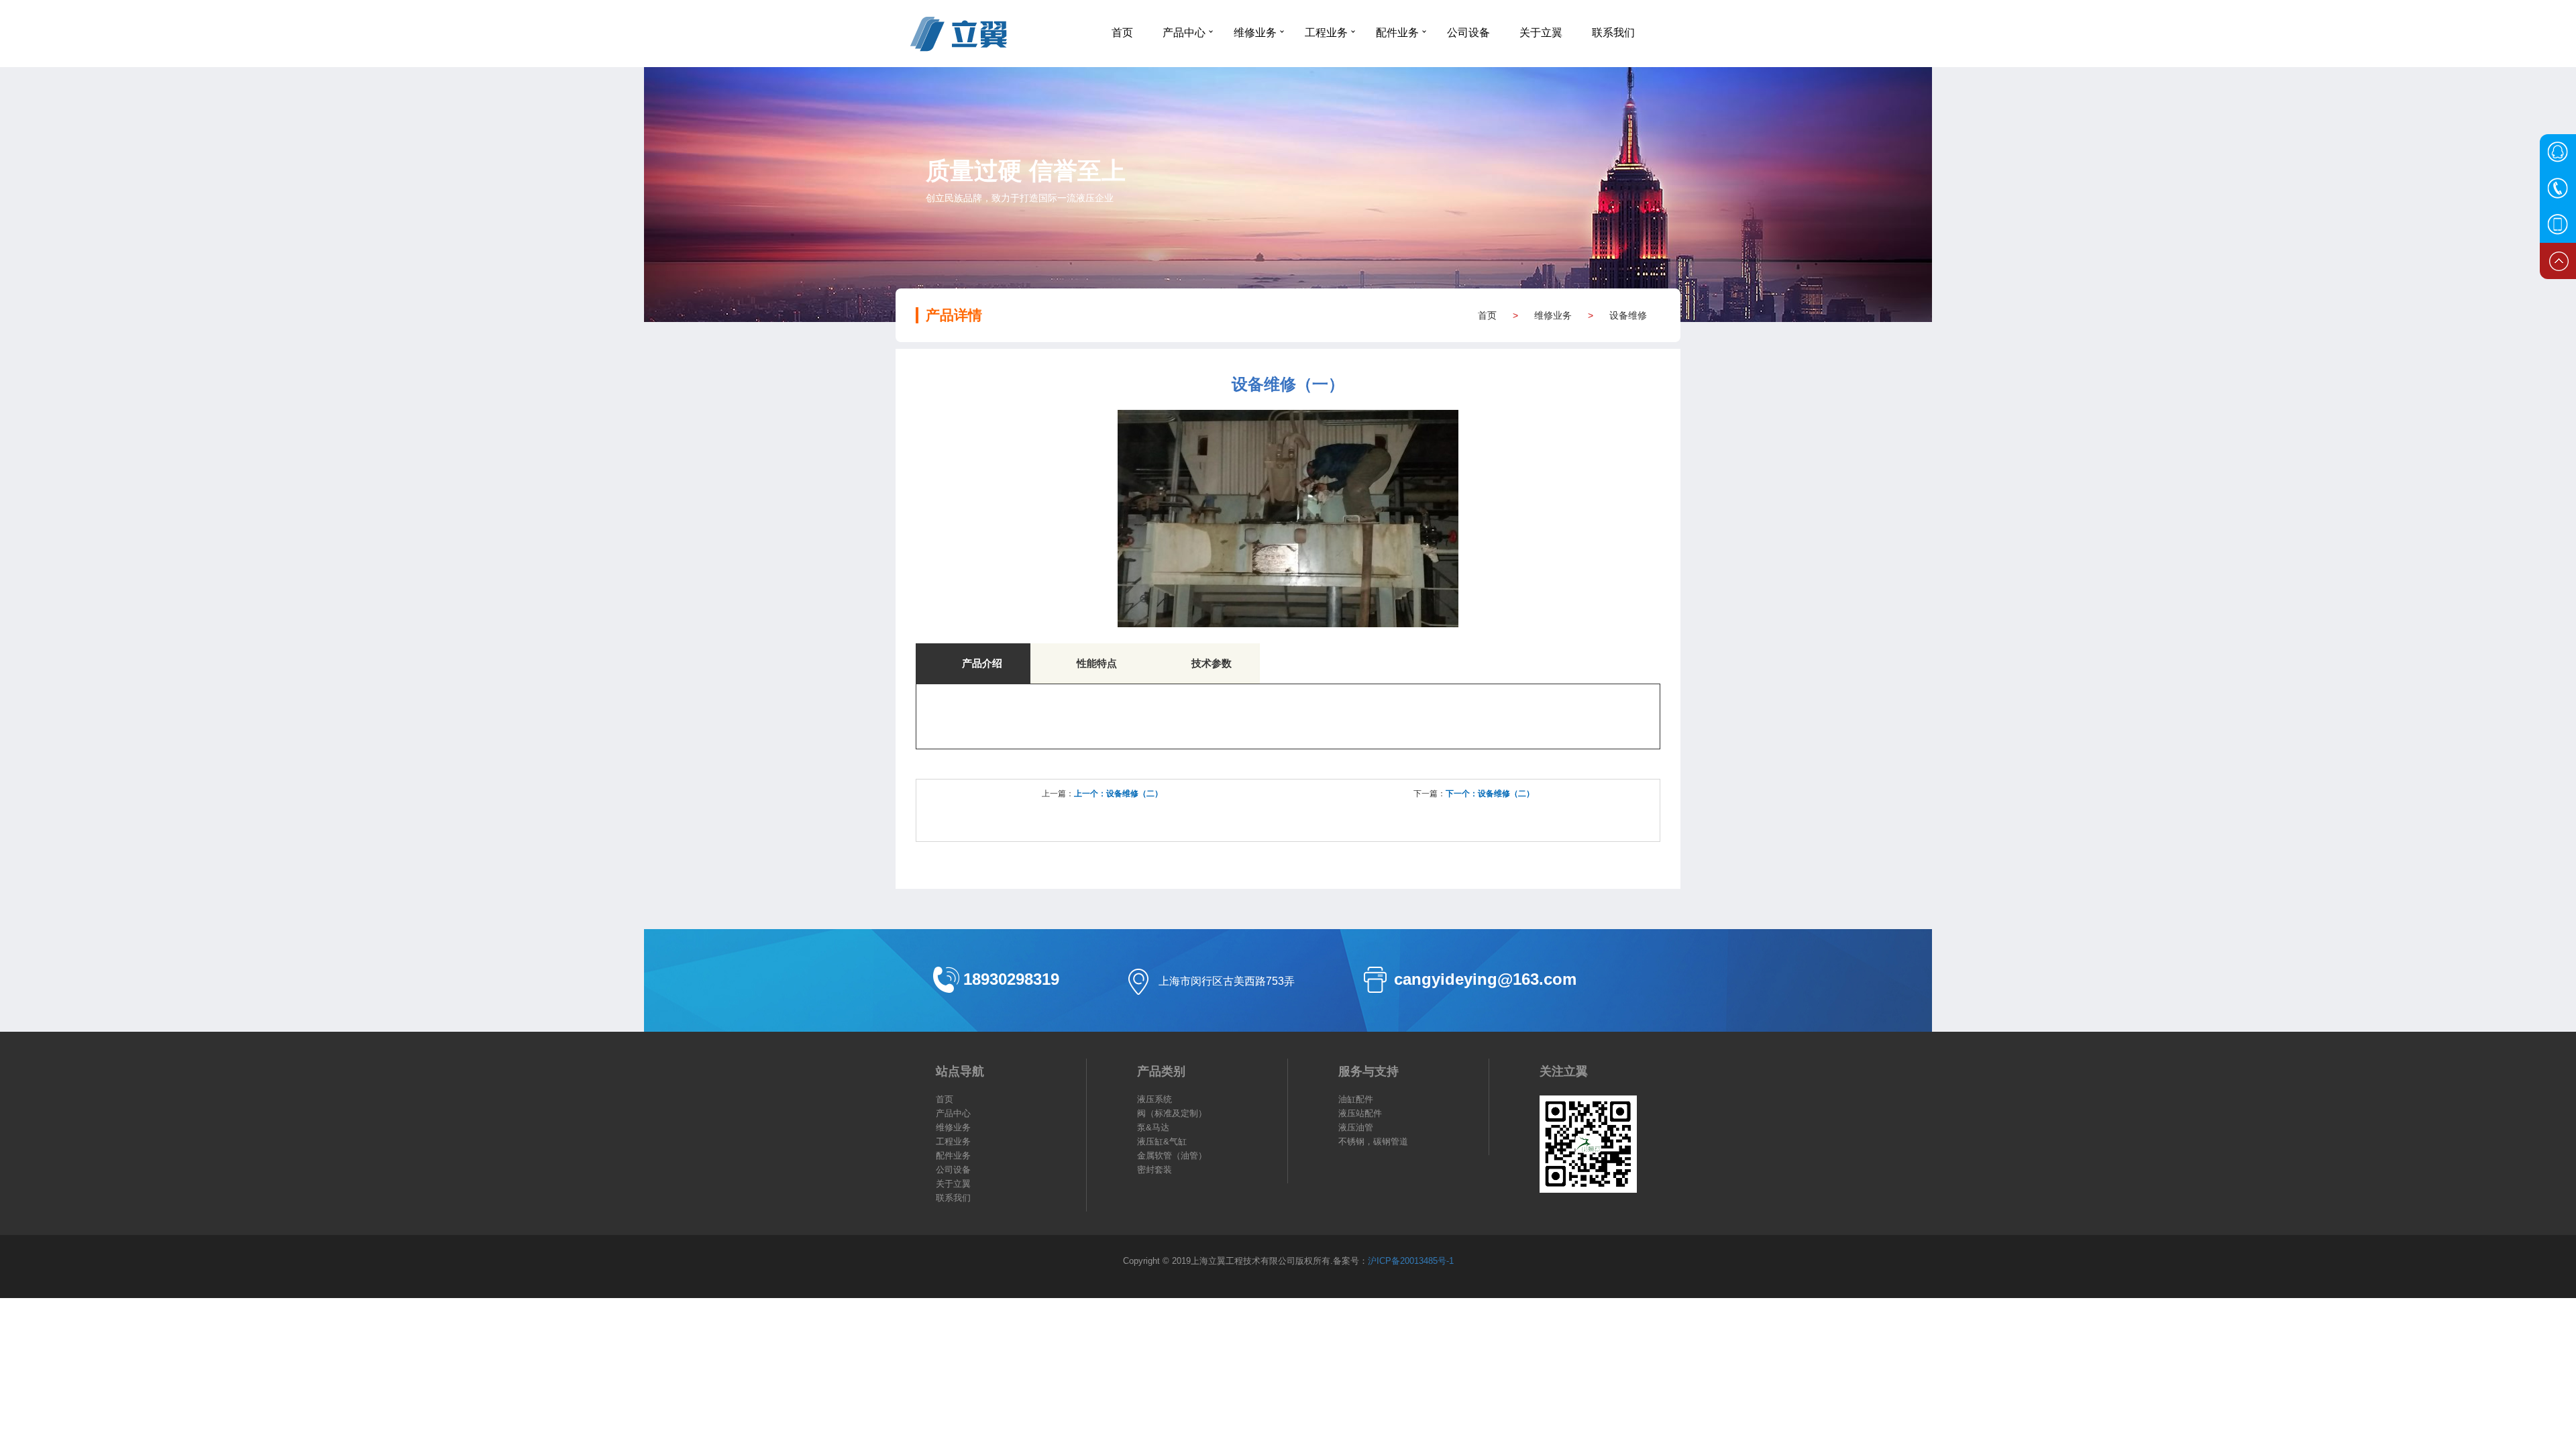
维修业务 (1255, 32)
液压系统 (1155, 1099)
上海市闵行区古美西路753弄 (1227, 981)
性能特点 (1097, 663)
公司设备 (1468, 32)
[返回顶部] (2558, 261)
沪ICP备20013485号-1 (1411, 1261)
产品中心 (1184, 32)
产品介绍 (982, 663)
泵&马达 (1153, 1127)
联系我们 (1613, 32)
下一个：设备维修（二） (1490, 794)
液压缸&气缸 (1162, 1141)
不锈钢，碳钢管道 (1373, 1141)
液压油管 (1356, 1127)
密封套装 (1155, 1170)
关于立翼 (1541, 32)
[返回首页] (996, 34)
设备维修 (1628, 315)
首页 (1122, 32)
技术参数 (1212, 663)
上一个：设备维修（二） (1118, 794)
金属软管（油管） (1172, 1156)
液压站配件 (1360, 1113)
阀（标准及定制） (1172, 1113)
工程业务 (1326, 32)
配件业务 (1397, 32)
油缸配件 (1356, 1099)
